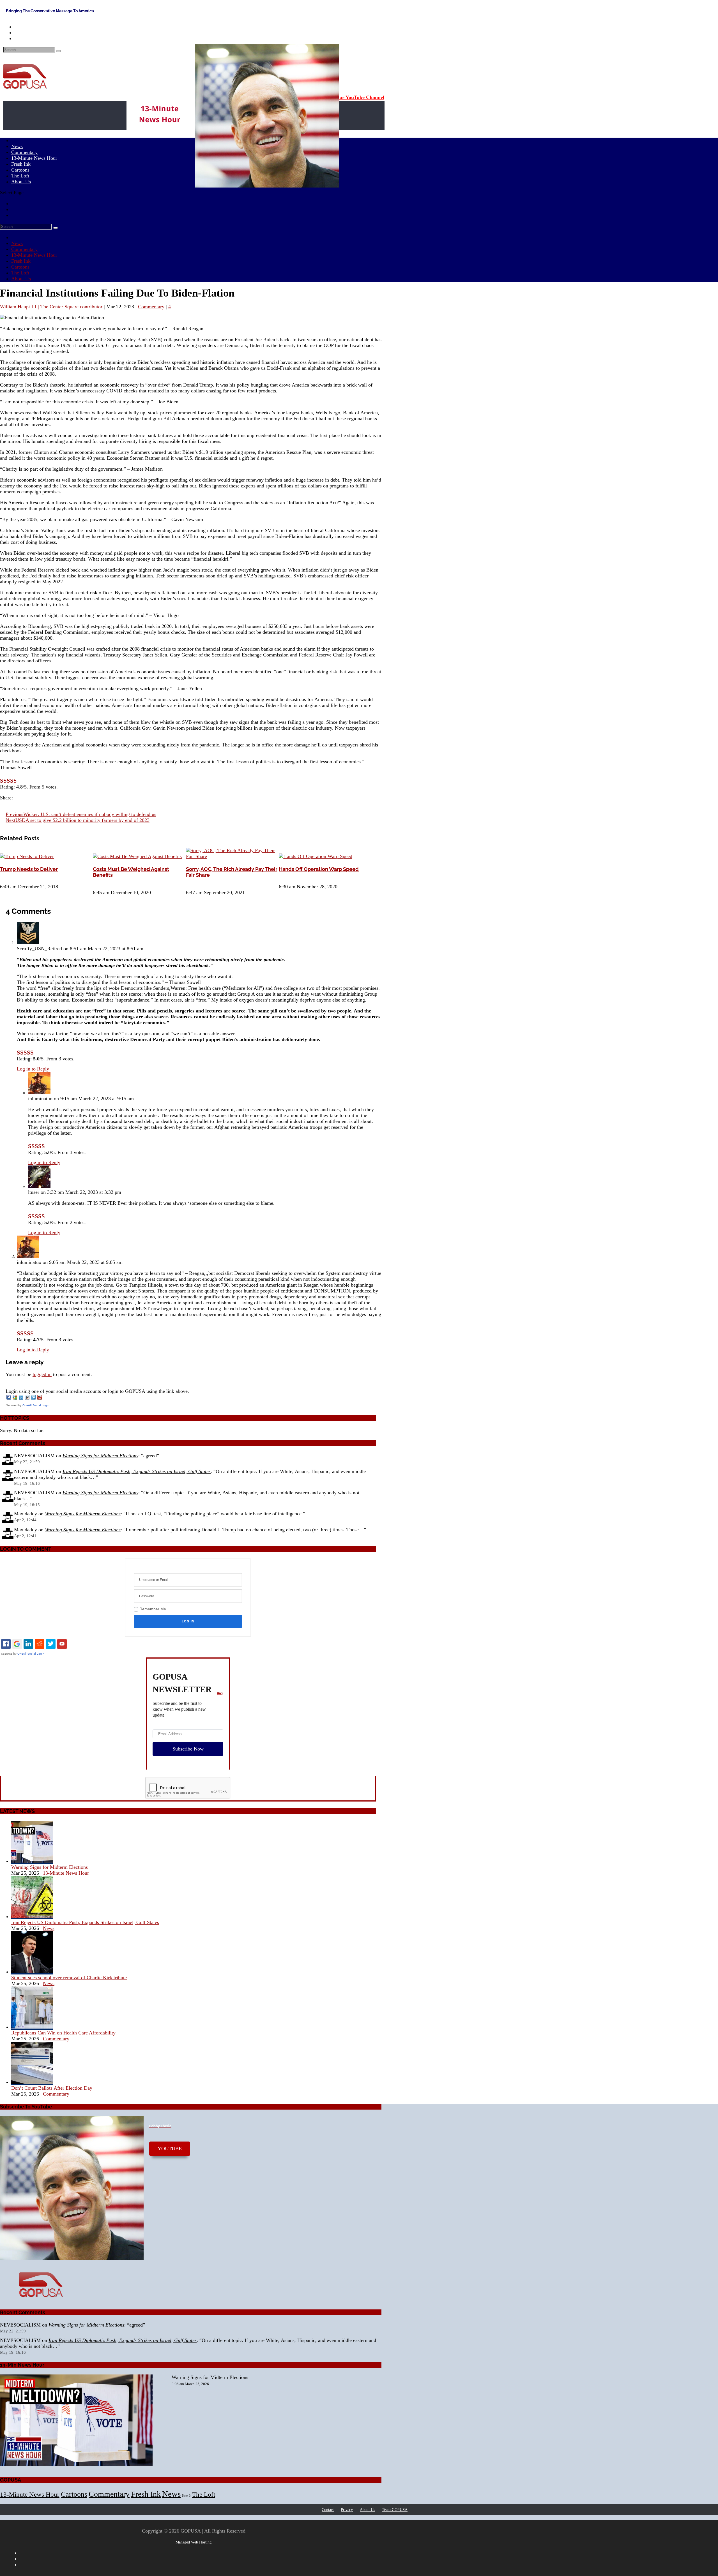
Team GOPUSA (395, 2510)
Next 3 (186, 2496)
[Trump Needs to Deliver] (27, 856)
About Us (21, 182)
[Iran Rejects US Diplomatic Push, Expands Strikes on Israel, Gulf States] (32, 1916)
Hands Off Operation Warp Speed (319, 869)
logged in (42, 1374)
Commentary (24, 249)
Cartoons (20, 267)
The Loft (20, 273)
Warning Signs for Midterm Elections (100, 1456)
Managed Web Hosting (194, 2542)
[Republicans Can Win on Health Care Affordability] (32, 2027)
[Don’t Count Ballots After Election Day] (32, 2082)
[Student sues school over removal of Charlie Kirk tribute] (32, 1972)
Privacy (347, 2510)
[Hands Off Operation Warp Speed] (316, 856)
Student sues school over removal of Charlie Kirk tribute (69, 1978)
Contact (328, 2510)
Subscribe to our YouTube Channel (346, 97)
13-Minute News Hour (34, 158)
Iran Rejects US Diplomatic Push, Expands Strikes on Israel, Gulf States (137, 1471)
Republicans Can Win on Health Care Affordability (63, 2033)
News (17, 243)
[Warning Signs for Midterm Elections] (32, 1861)
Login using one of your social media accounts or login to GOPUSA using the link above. (97, 1391)
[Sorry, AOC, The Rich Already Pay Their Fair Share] (232, 856)
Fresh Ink (21, 261)
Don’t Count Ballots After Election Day (52, 2088)
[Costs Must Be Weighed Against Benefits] (137, 856)
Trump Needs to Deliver (29, 869)
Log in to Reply (33, 1069)
